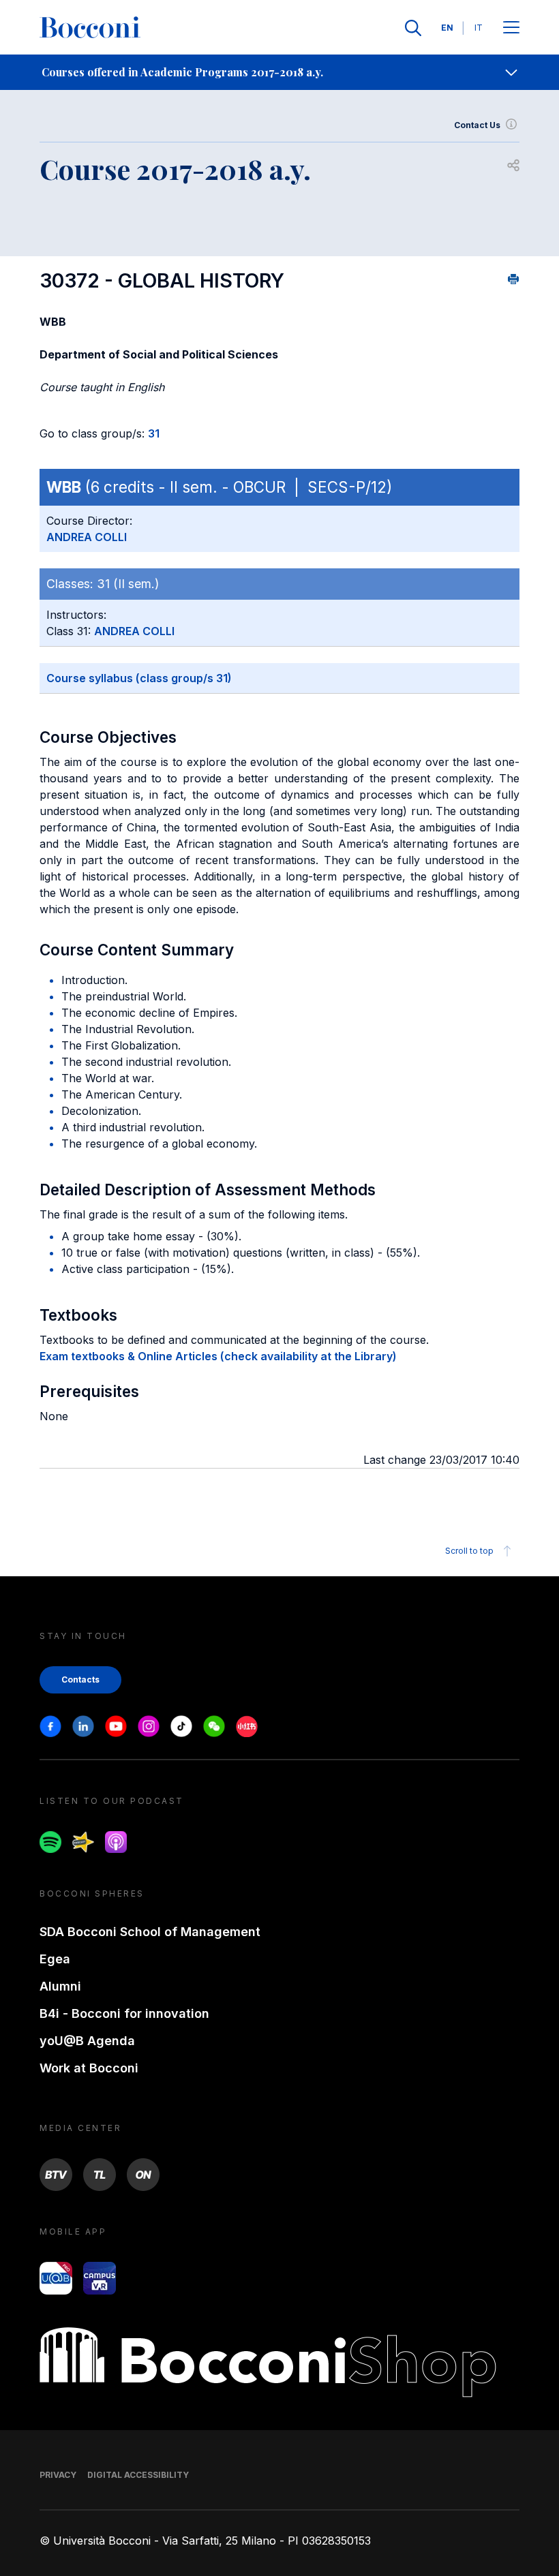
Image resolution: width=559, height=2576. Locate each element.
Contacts (80, 1680)
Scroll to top (469, 1551)
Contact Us (477, 125)
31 (154, 433)
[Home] (90, 28)
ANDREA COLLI (87, 537)
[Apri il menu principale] (511, 28)
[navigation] (279, 72)
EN (447, 28)
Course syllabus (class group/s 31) (139, 678)
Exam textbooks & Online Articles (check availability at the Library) (218, 1356)
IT (479, 28)
